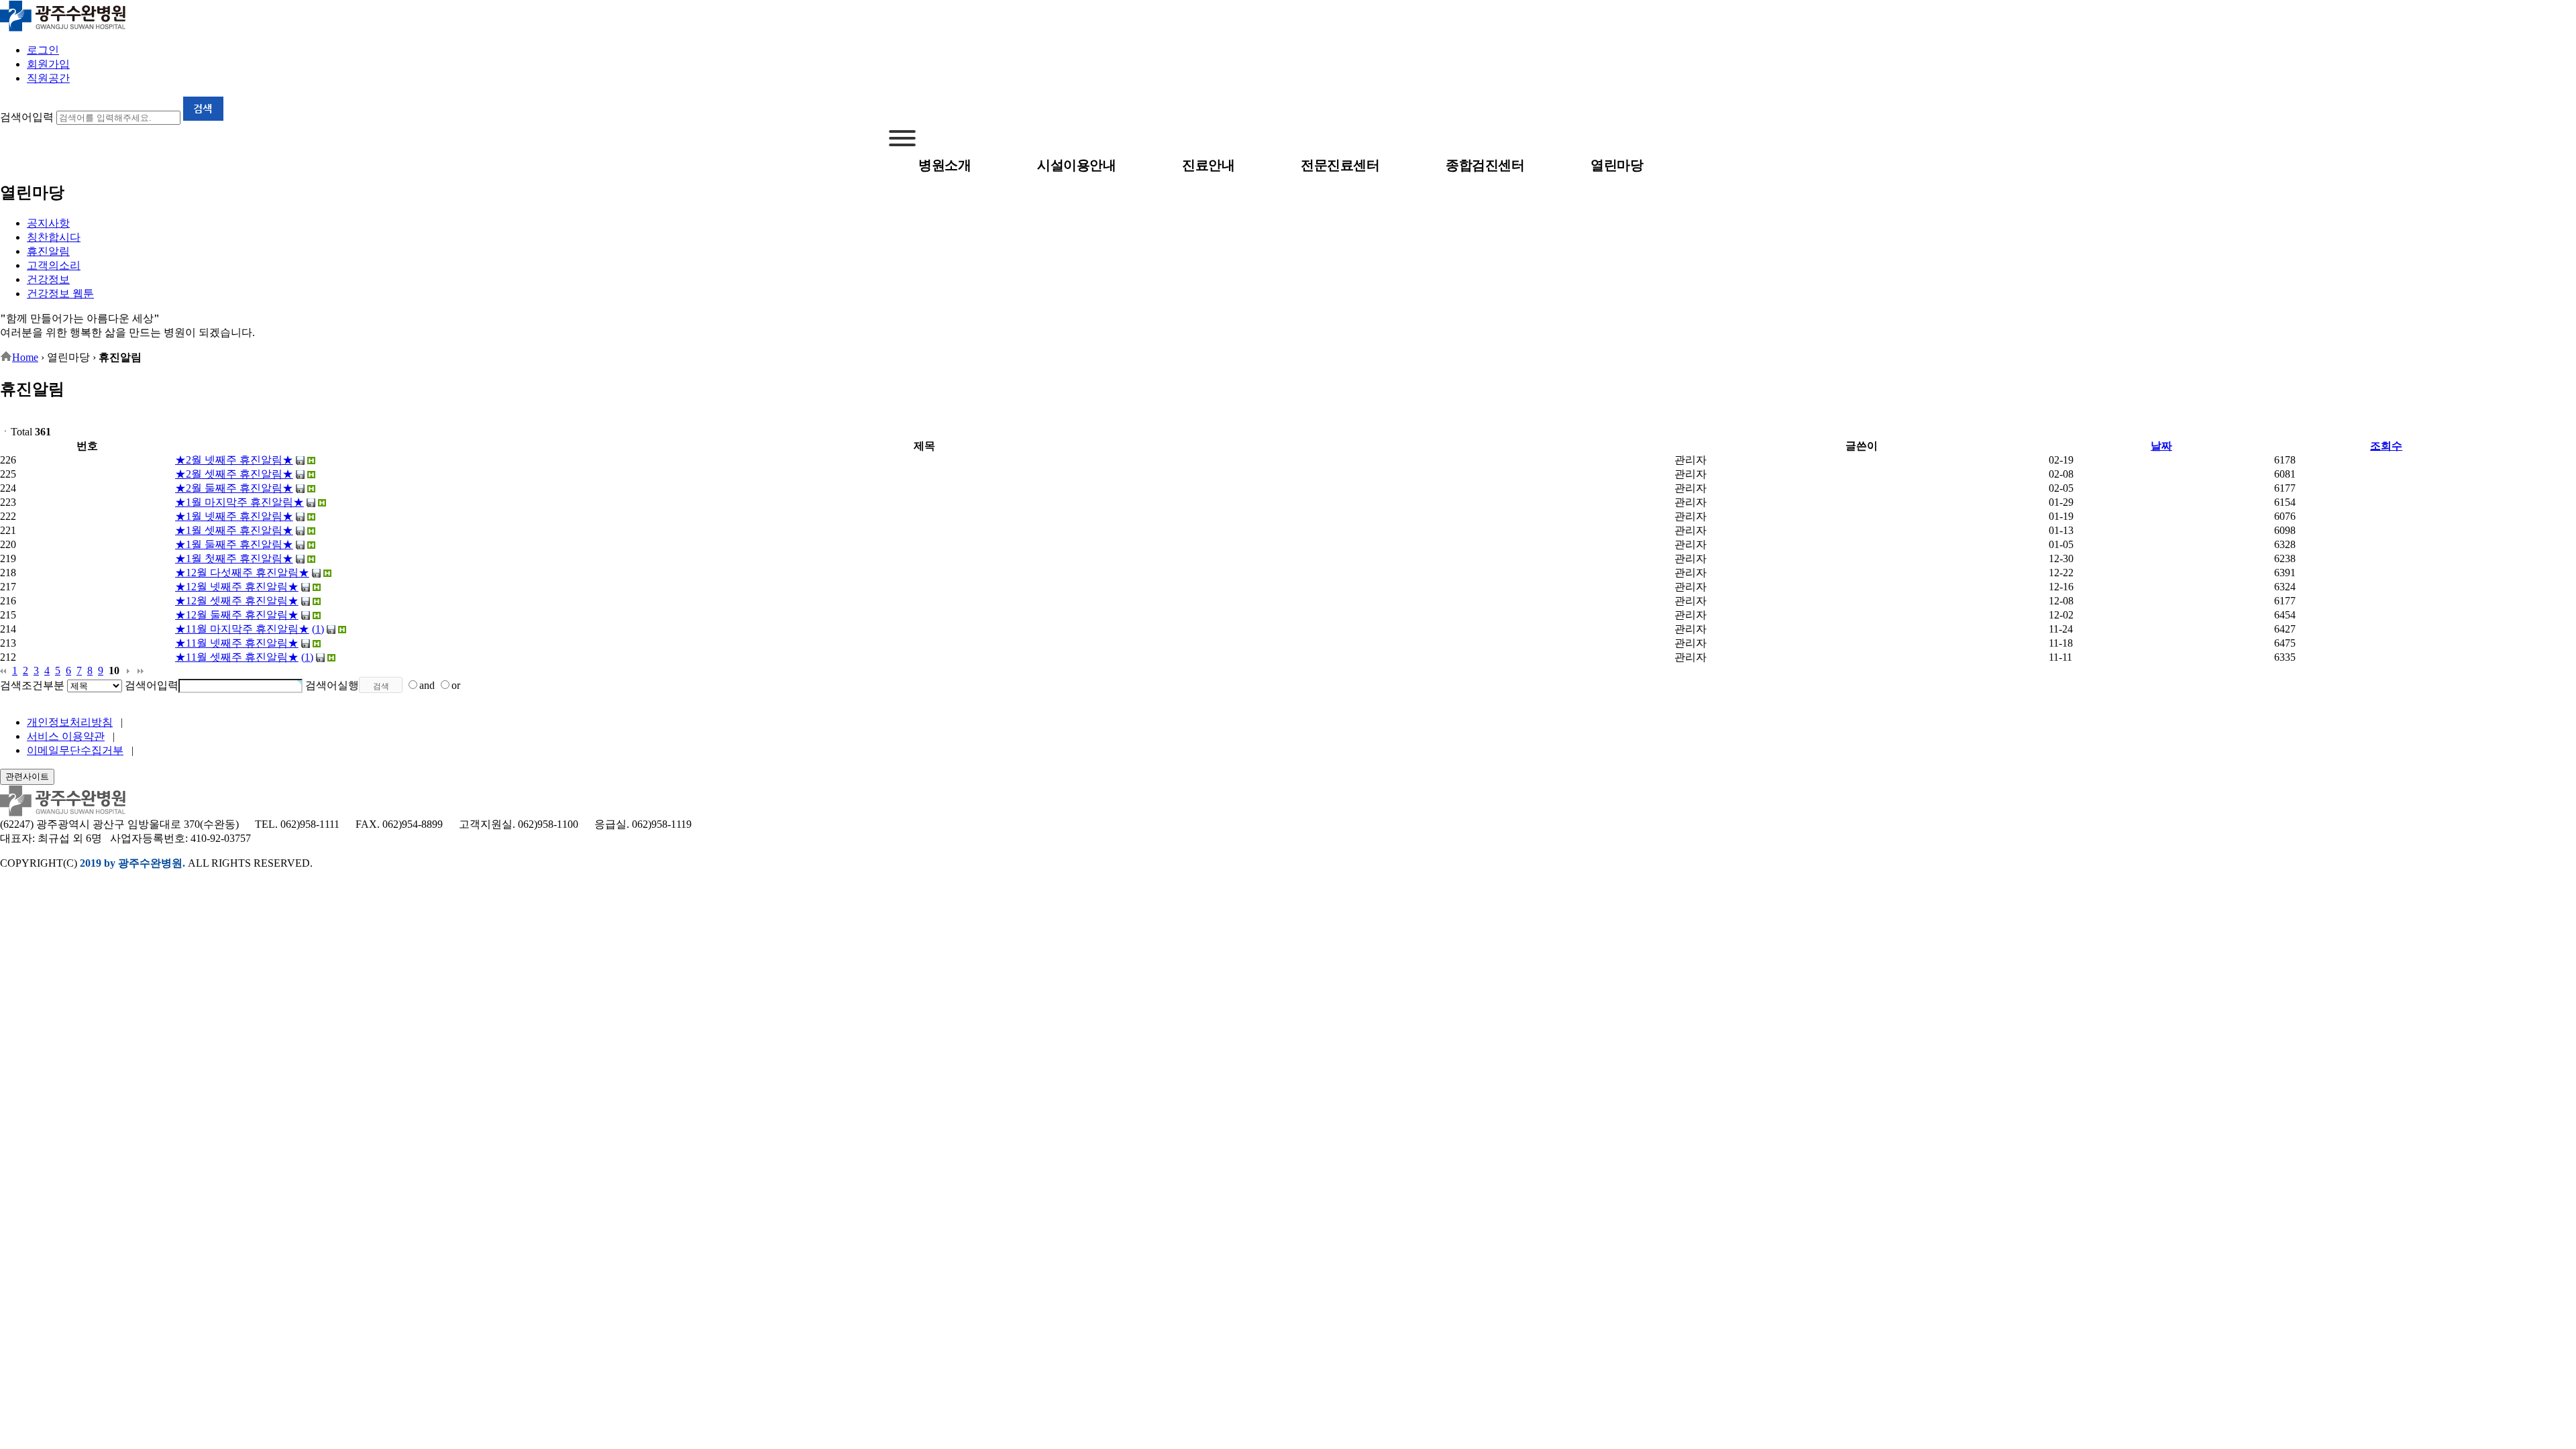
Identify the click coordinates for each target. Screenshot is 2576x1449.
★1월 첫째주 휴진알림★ (234, 558)
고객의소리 (54, 265)
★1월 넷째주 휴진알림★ (234, 516)
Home (25, 357)
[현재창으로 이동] (63, 29)
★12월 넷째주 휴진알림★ (237, 587)
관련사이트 (27, 776)
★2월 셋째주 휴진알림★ (234, 474)
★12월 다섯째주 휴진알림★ (242, 573)
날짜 (2161, 446)
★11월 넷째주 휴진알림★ (237, 643)
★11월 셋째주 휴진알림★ (237, 657)
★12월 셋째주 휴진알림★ (237, 601)
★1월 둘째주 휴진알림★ (234, 544)
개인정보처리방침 (70, 722)
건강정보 (48, 279)
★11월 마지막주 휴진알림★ (242, 629)
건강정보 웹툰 (60, 293)
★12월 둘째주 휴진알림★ (237, 615)
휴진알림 (48, 251)
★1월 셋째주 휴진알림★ (234, 530)
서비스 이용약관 (66, 736)
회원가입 (48, 64)
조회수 (2386, 446)
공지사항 (48, 223)
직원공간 (48, 78)
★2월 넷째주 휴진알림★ (234, 460)
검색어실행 (332, 685)
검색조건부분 (32, 685)
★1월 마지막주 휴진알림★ (239, 502)
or (456, 685)
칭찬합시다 (54, 237)
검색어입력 (27, 117)
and (427, 685)
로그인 (43, 50)
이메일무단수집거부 (75, 750)
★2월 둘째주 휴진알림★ (234, 488)
